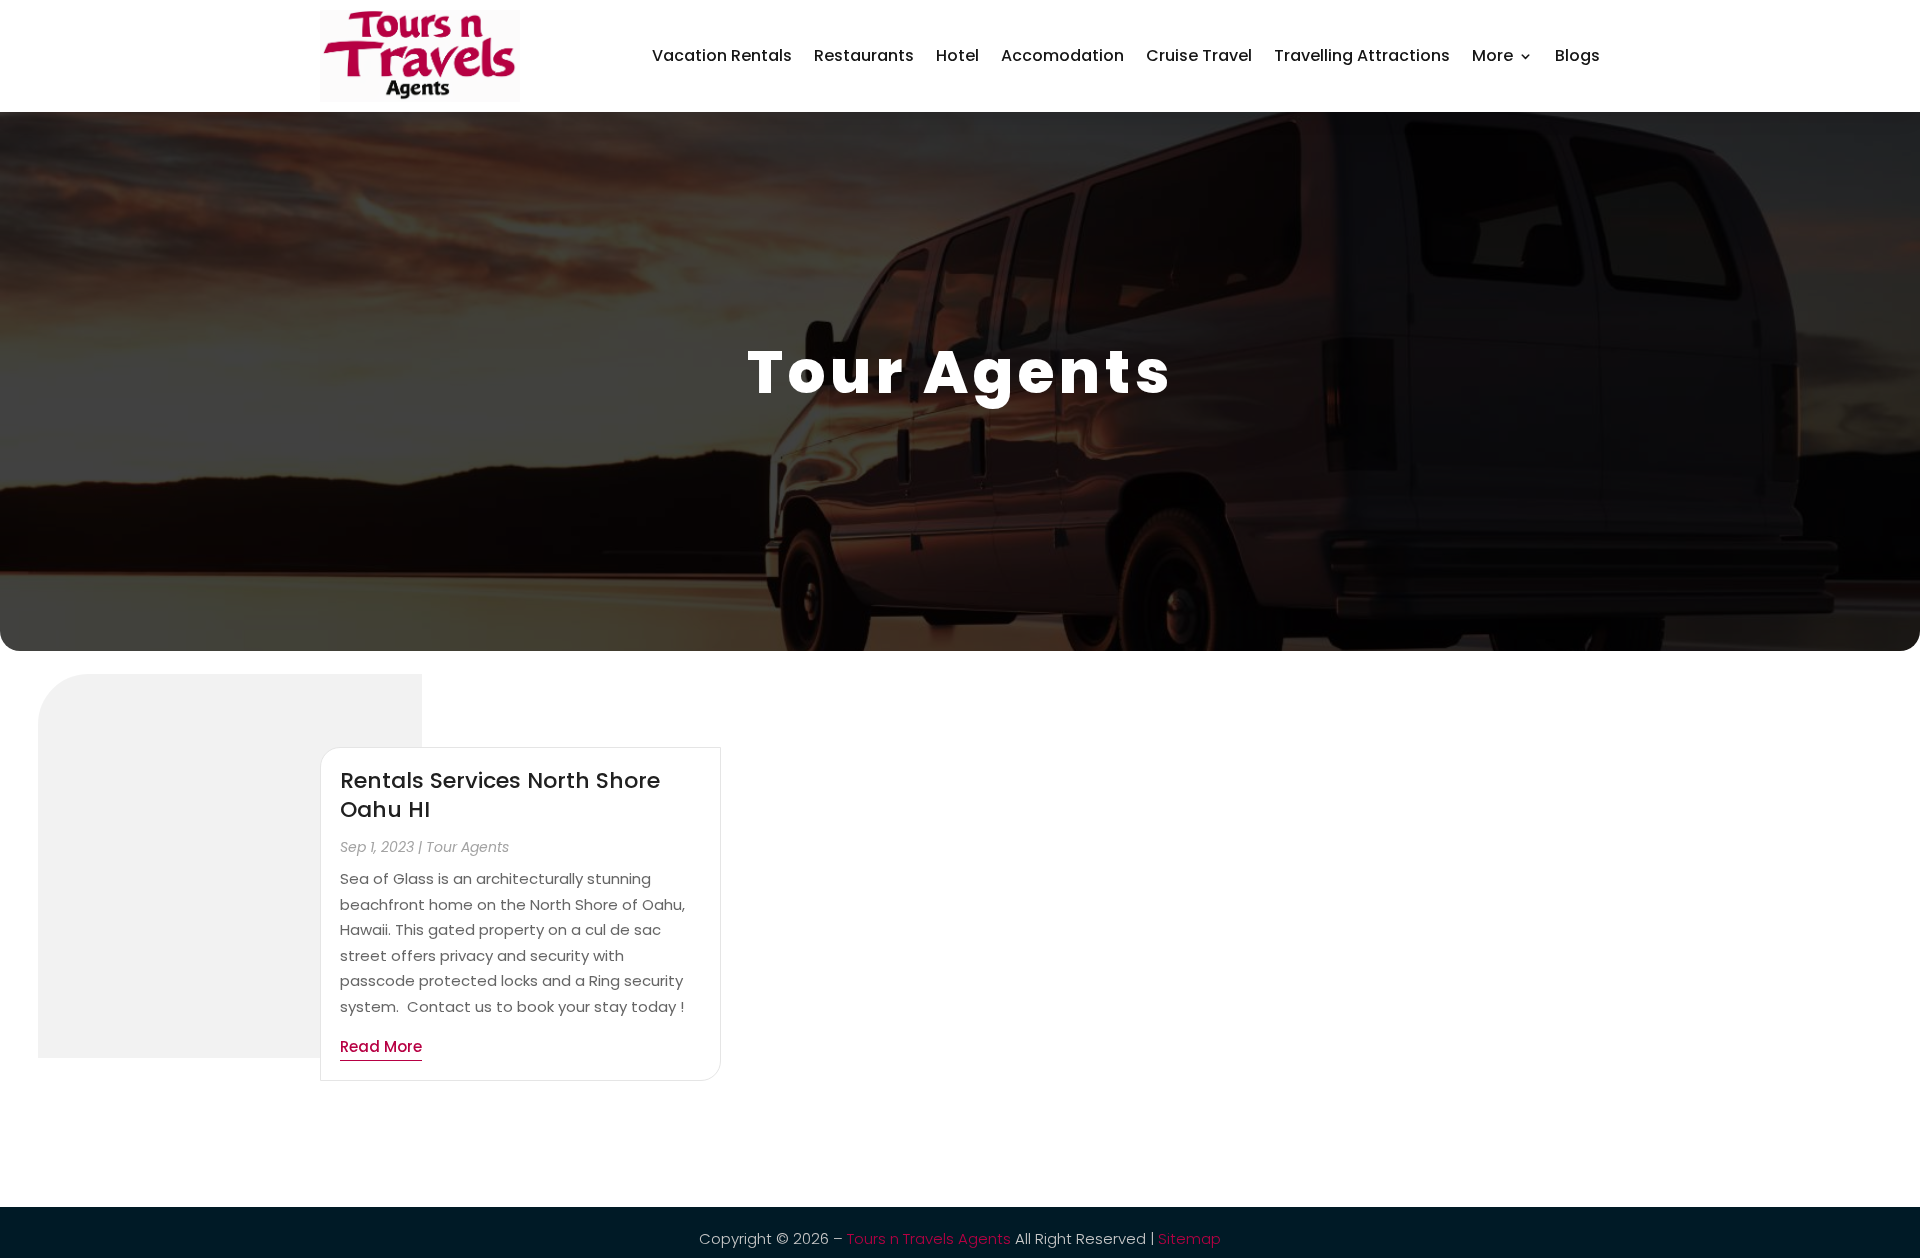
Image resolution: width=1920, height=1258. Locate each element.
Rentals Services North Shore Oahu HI (500, 795)
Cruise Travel (1199, 55)
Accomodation (1062, 55)
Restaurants (864, 55)
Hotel (957, 55)
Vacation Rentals (722, 55)
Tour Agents (467, 847)
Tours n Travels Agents (929, 1238)
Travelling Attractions (1362, 55)
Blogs (1577, 55)
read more (381, 1046)
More (1492, 55)
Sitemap (1189, 1238)
